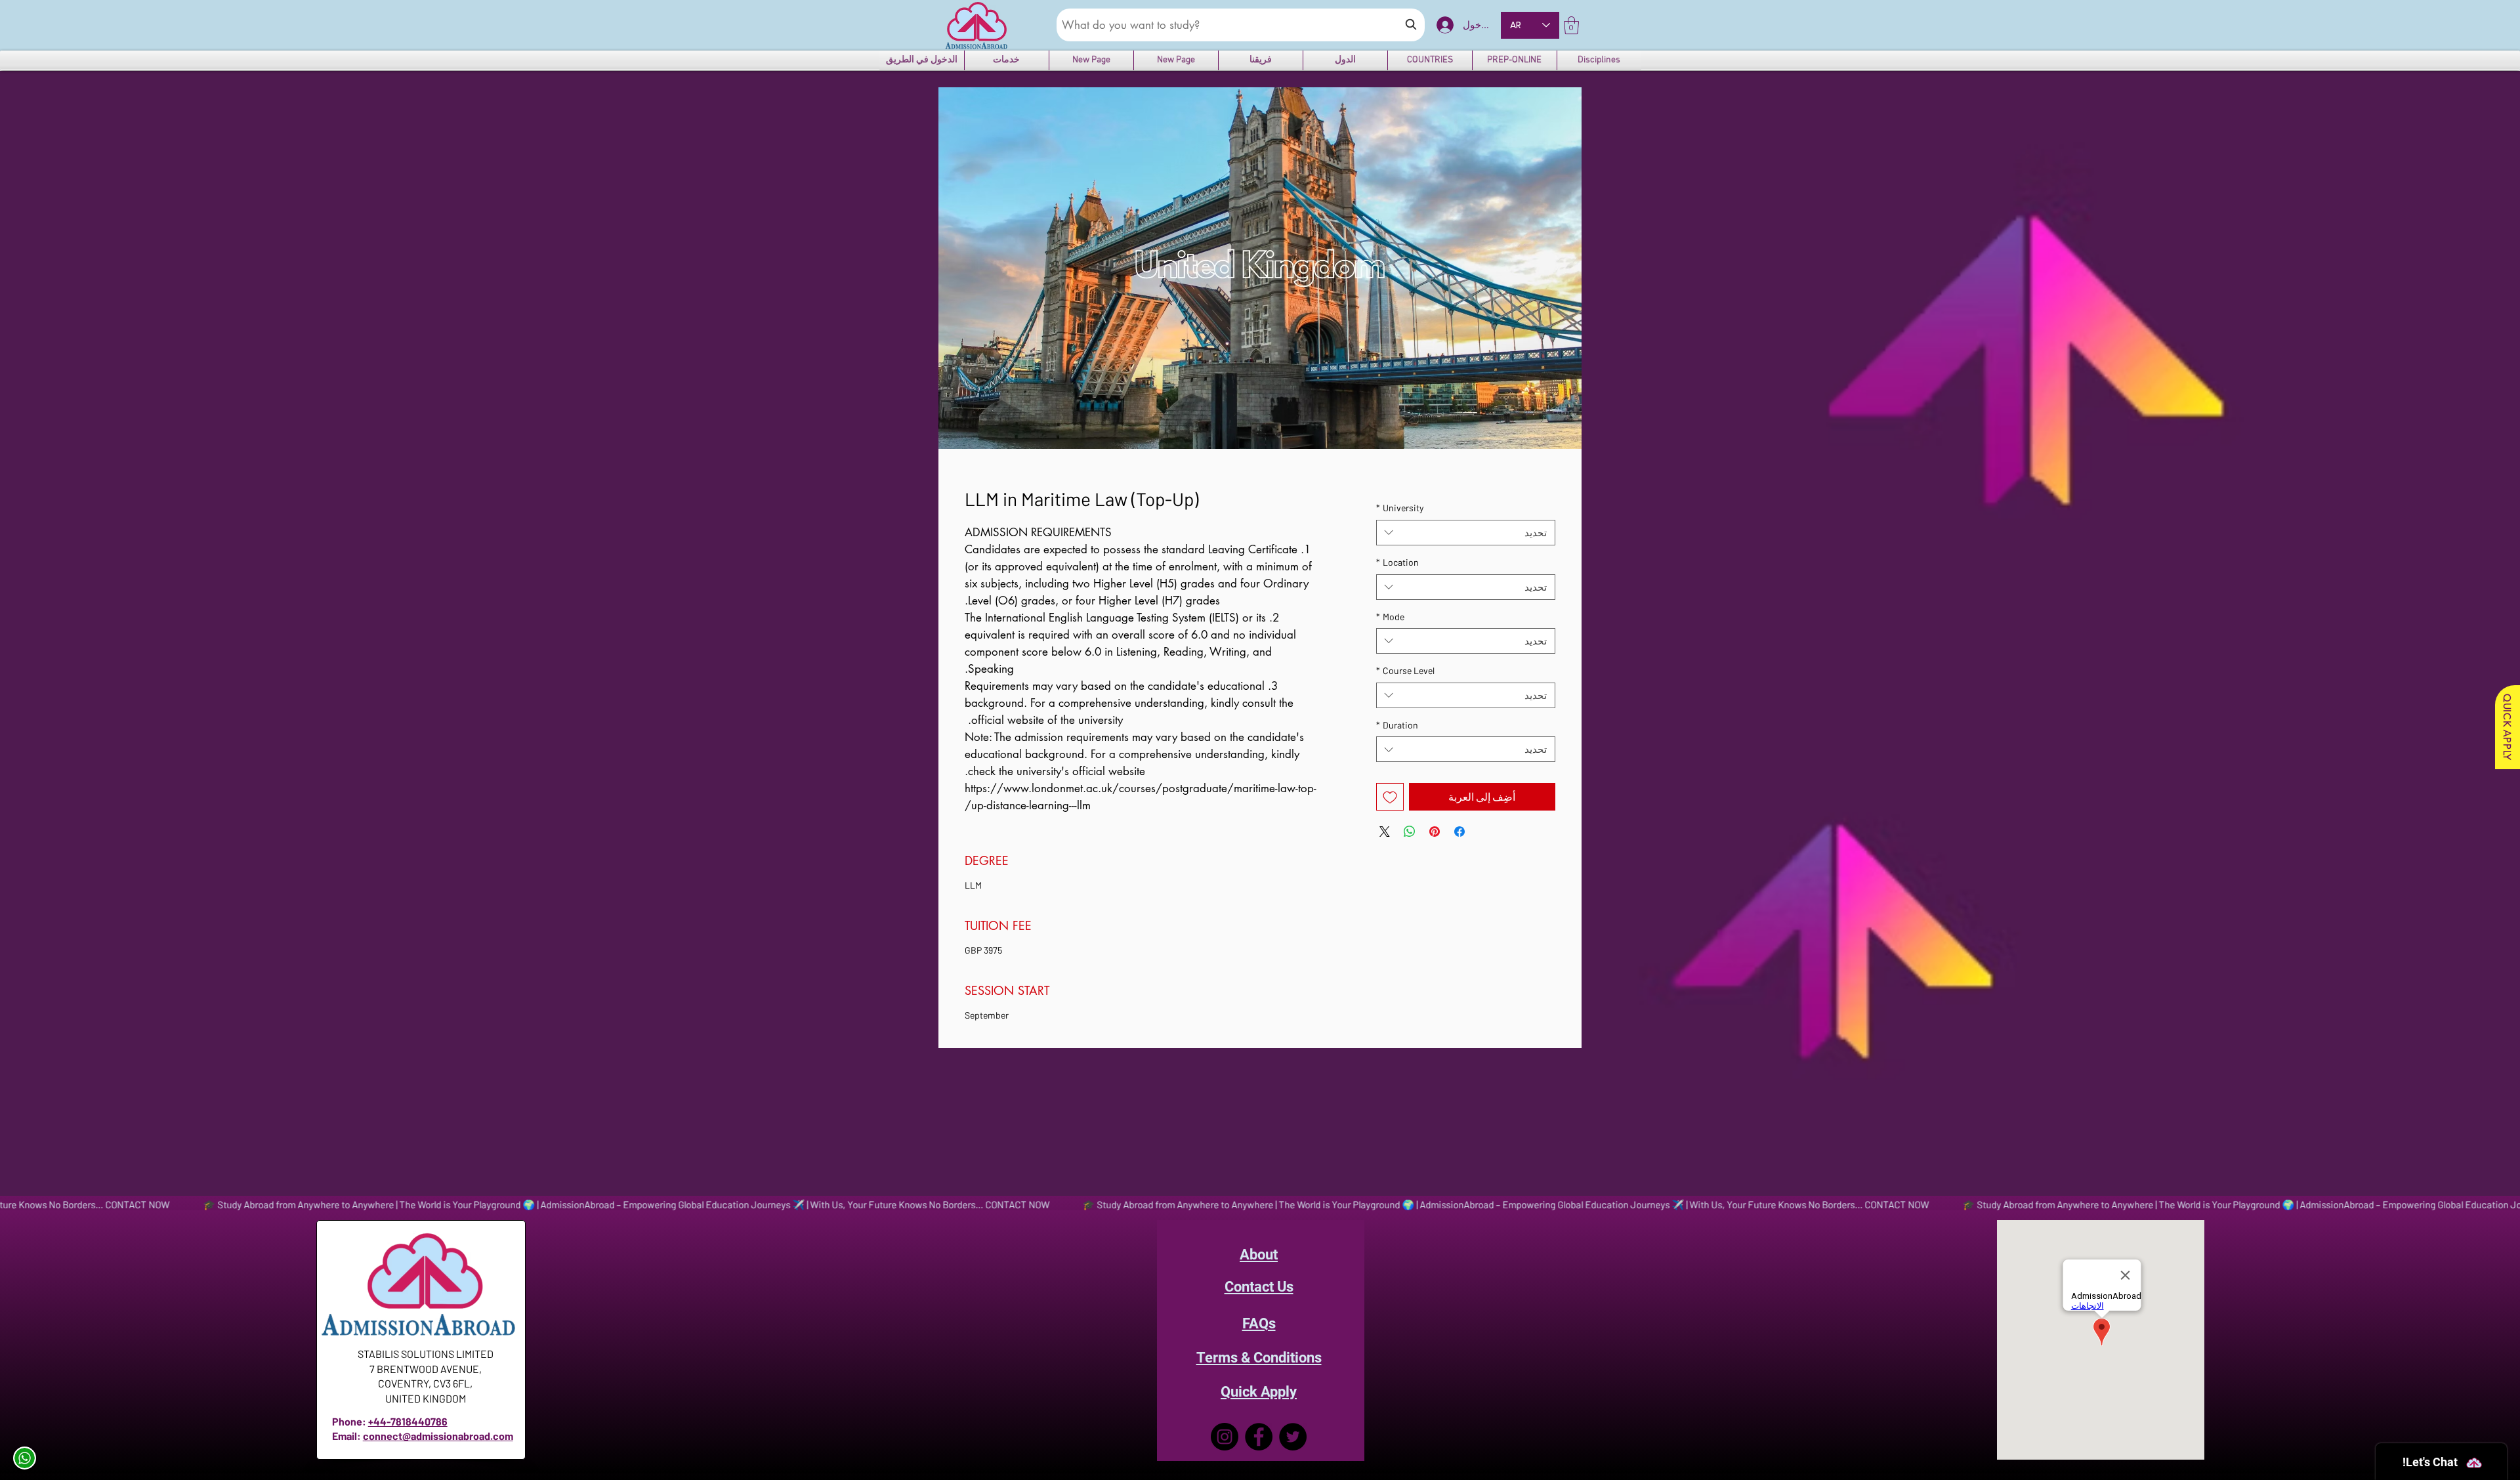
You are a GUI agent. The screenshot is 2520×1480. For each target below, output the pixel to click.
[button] (1571, 25)
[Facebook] (1259, 1437)
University (1400, 508)
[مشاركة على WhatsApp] (1410, 832)
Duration (1397, 725)
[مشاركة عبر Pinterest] (1435, 832)
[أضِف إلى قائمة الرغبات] (1390, 797)
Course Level (1405, 670)
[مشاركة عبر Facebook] (1459, 832)
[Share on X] (1385, 832)
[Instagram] (1225, 1437)
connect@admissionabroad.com (438, 1436)
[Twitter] (1293, 1437)
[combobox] (1466, 533)
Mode (1390, 617)
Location (1397, 562)
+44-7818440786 (408, 1421)
